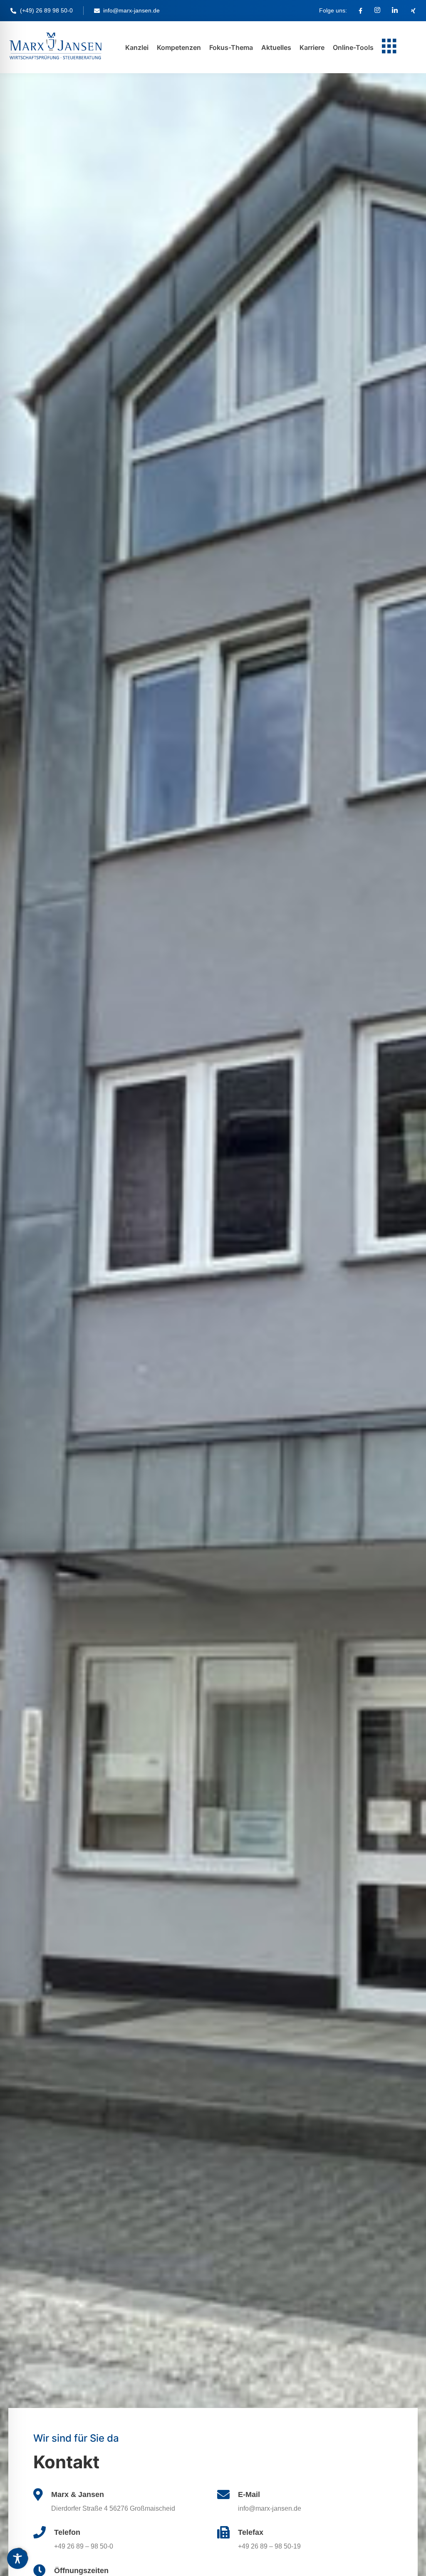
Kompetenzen (179, 47)
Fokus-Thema (231, 47)
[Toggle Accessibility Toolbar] (17, 2559)
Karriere (312, 47)
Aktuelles (276, 47)
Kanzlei (137, 47)
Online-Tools (353, 47)
